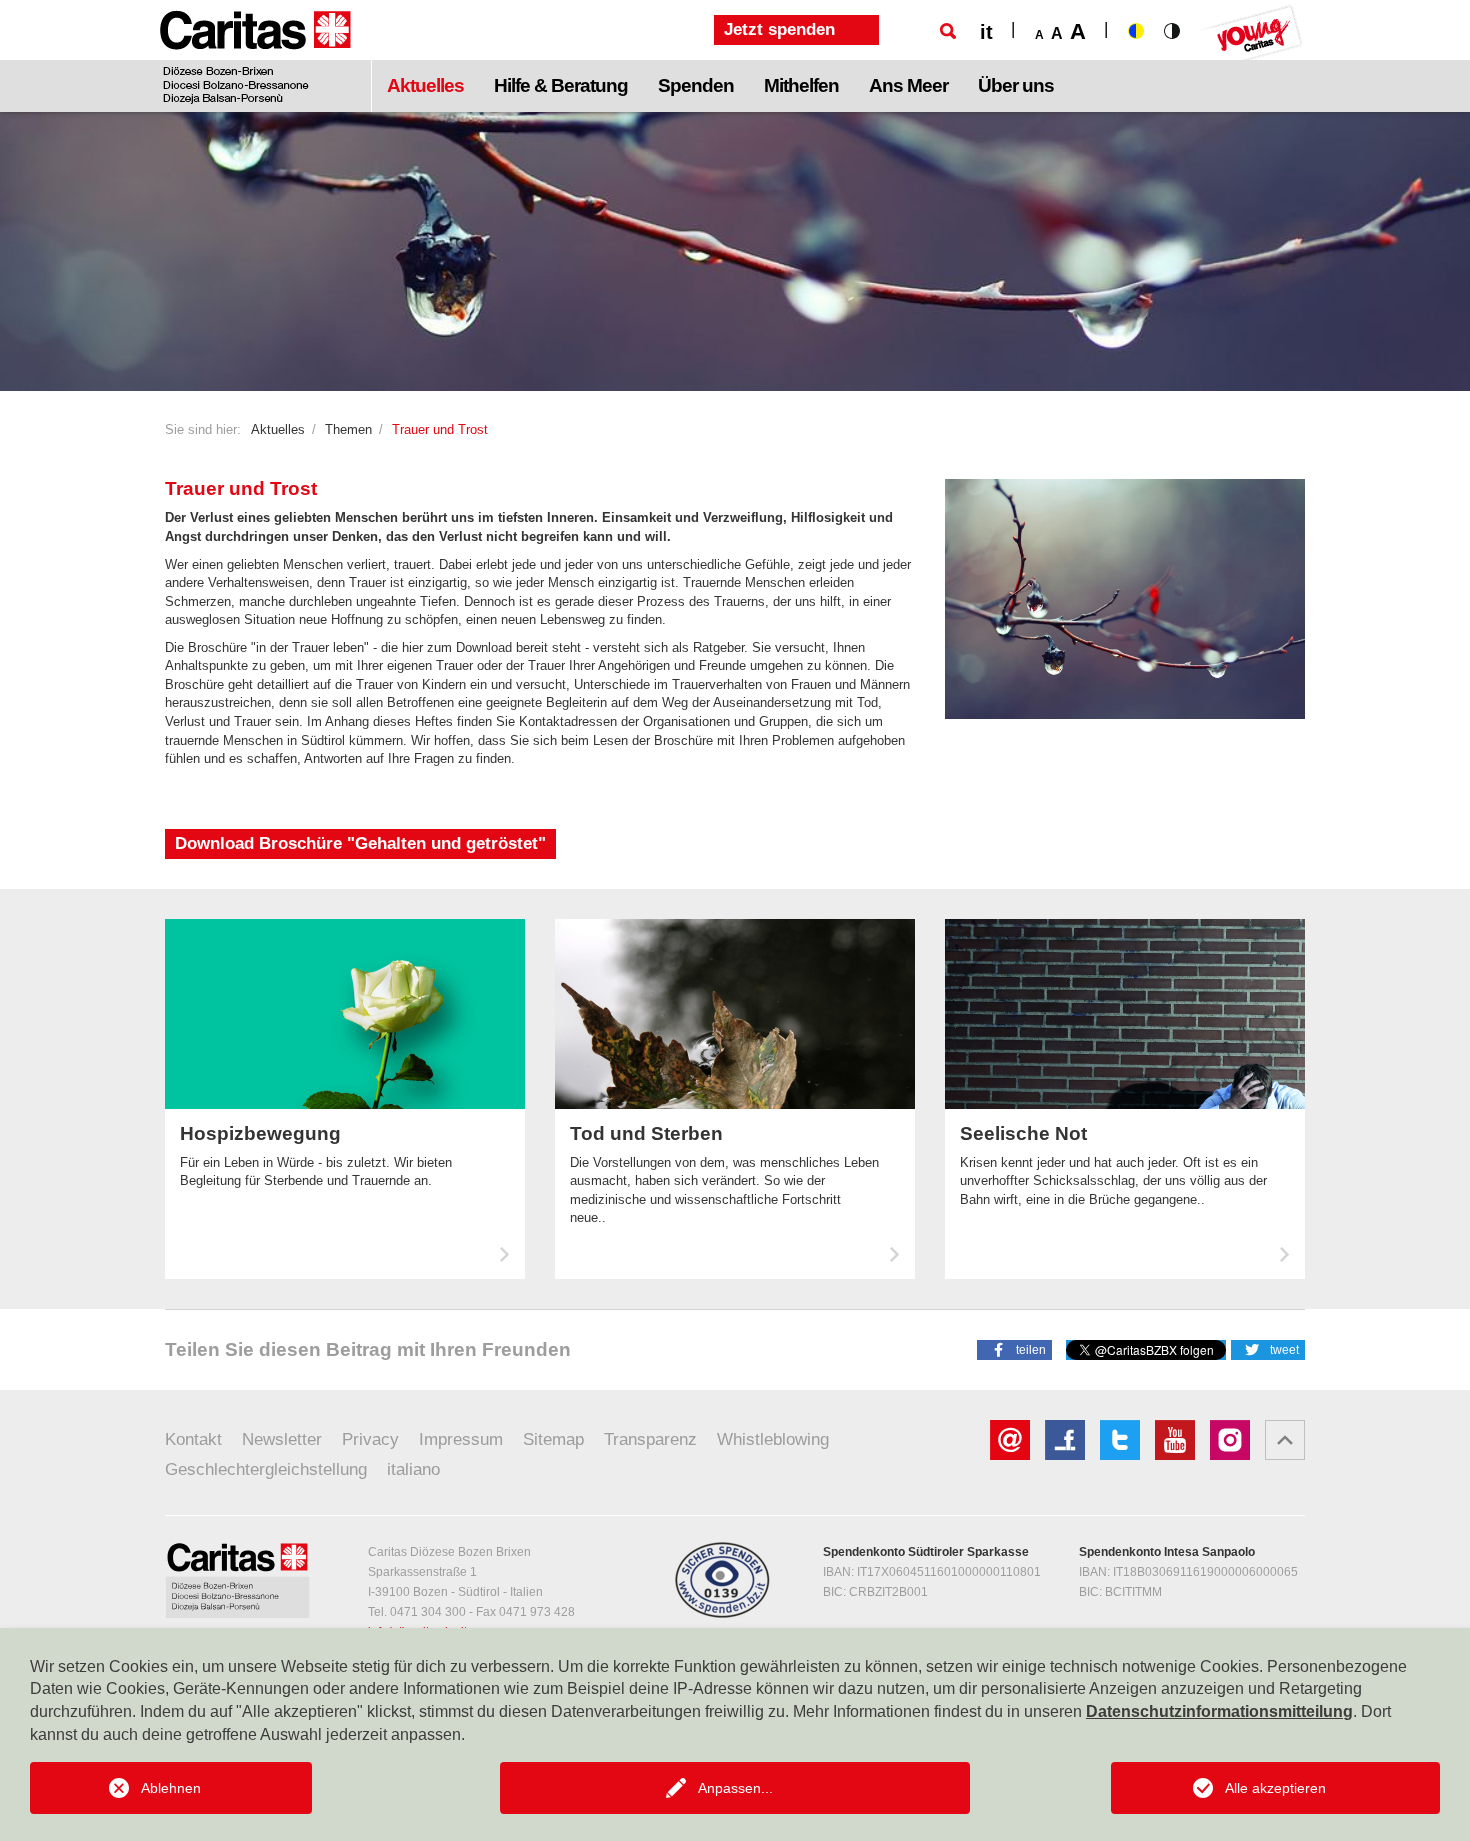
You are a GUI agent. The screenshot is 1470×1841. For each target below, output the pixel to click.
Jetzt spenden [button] (779, 29)
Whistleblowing (773, 1439)
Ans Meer (908, 85)
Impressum (461, 1439)
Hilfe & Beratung (561, 85)
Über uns (1016, 85)
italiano (413, 1469)
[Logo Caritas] (255, 56)
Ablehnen (171, 1788)
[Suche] (948, 31)
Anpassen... (735, 1788)
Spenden (696, 85)
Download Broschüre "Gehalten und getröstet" (360, 843)
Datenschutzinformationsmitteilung (1219, 1711)
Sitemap (553, 1439)
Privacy (370, 1439)
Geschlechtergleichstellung (266, 1469)
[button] (1014, 1349)
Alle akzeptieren (1275, 1788)
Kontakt (193, 1439)
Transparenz (650, 1439)
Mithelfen (801, 85)
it (986, 32)
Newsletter (282, 1439)
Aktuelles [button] (425, 85)
